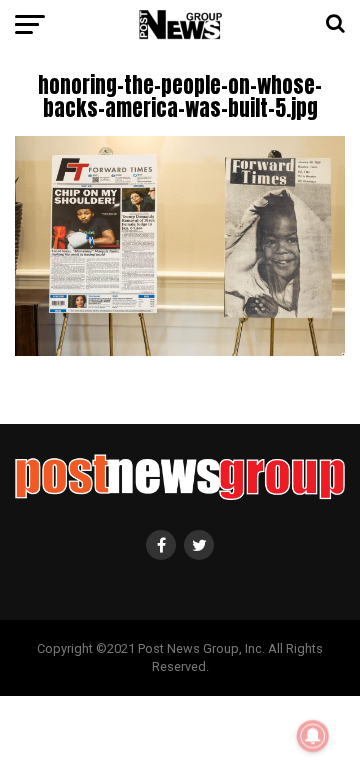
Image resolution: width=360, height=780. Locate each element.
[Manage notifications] (313, 736)
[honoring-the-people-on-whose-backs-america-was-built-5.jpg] (180, 350)
